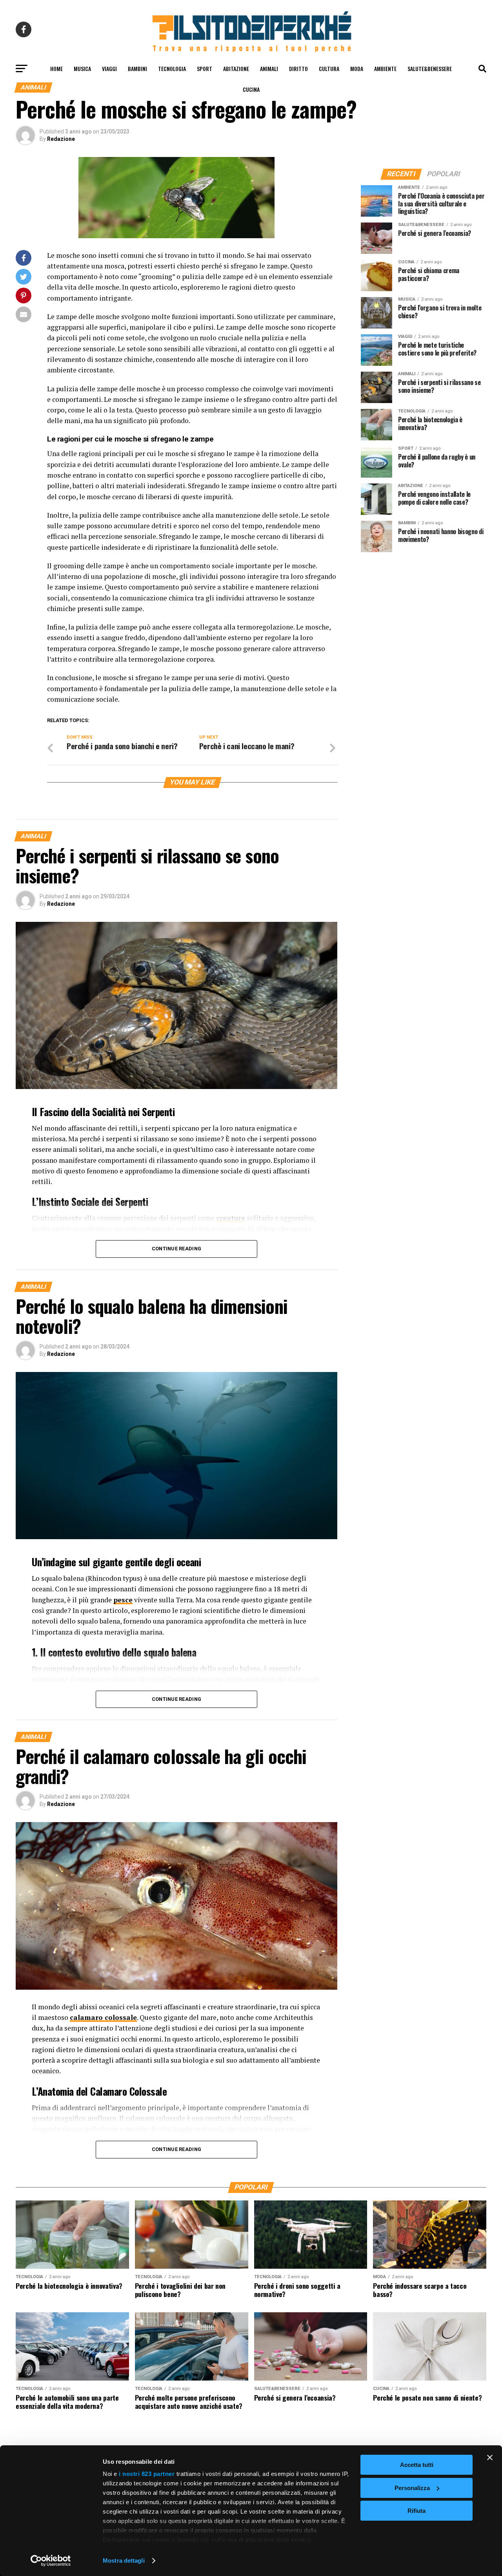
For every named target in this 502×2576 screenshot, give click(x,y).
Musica (82, 68)
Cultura (329, 68)
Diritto (298, 68)
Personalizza (412, 2488)
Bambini (137, 68)
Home (56, 68)
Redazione (61, 139)
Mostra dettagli (124, 2560)
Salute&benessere (430, 68)
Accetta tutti (417, 2465)
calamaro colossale (103, 2017)
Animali (269, 68)
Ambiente (385, 68)
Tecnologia (172, 68)
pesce (123, 1600)
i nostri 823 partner (147, 2474)
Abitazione (236, 68)
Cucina (251, 89)
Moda (357, 68)
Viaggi (109, 68)
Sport (205, 68)
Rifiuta (417, 2511)
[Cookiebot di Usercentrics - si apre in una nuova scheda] (51, 2561)
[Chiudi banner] (490, 2457)
